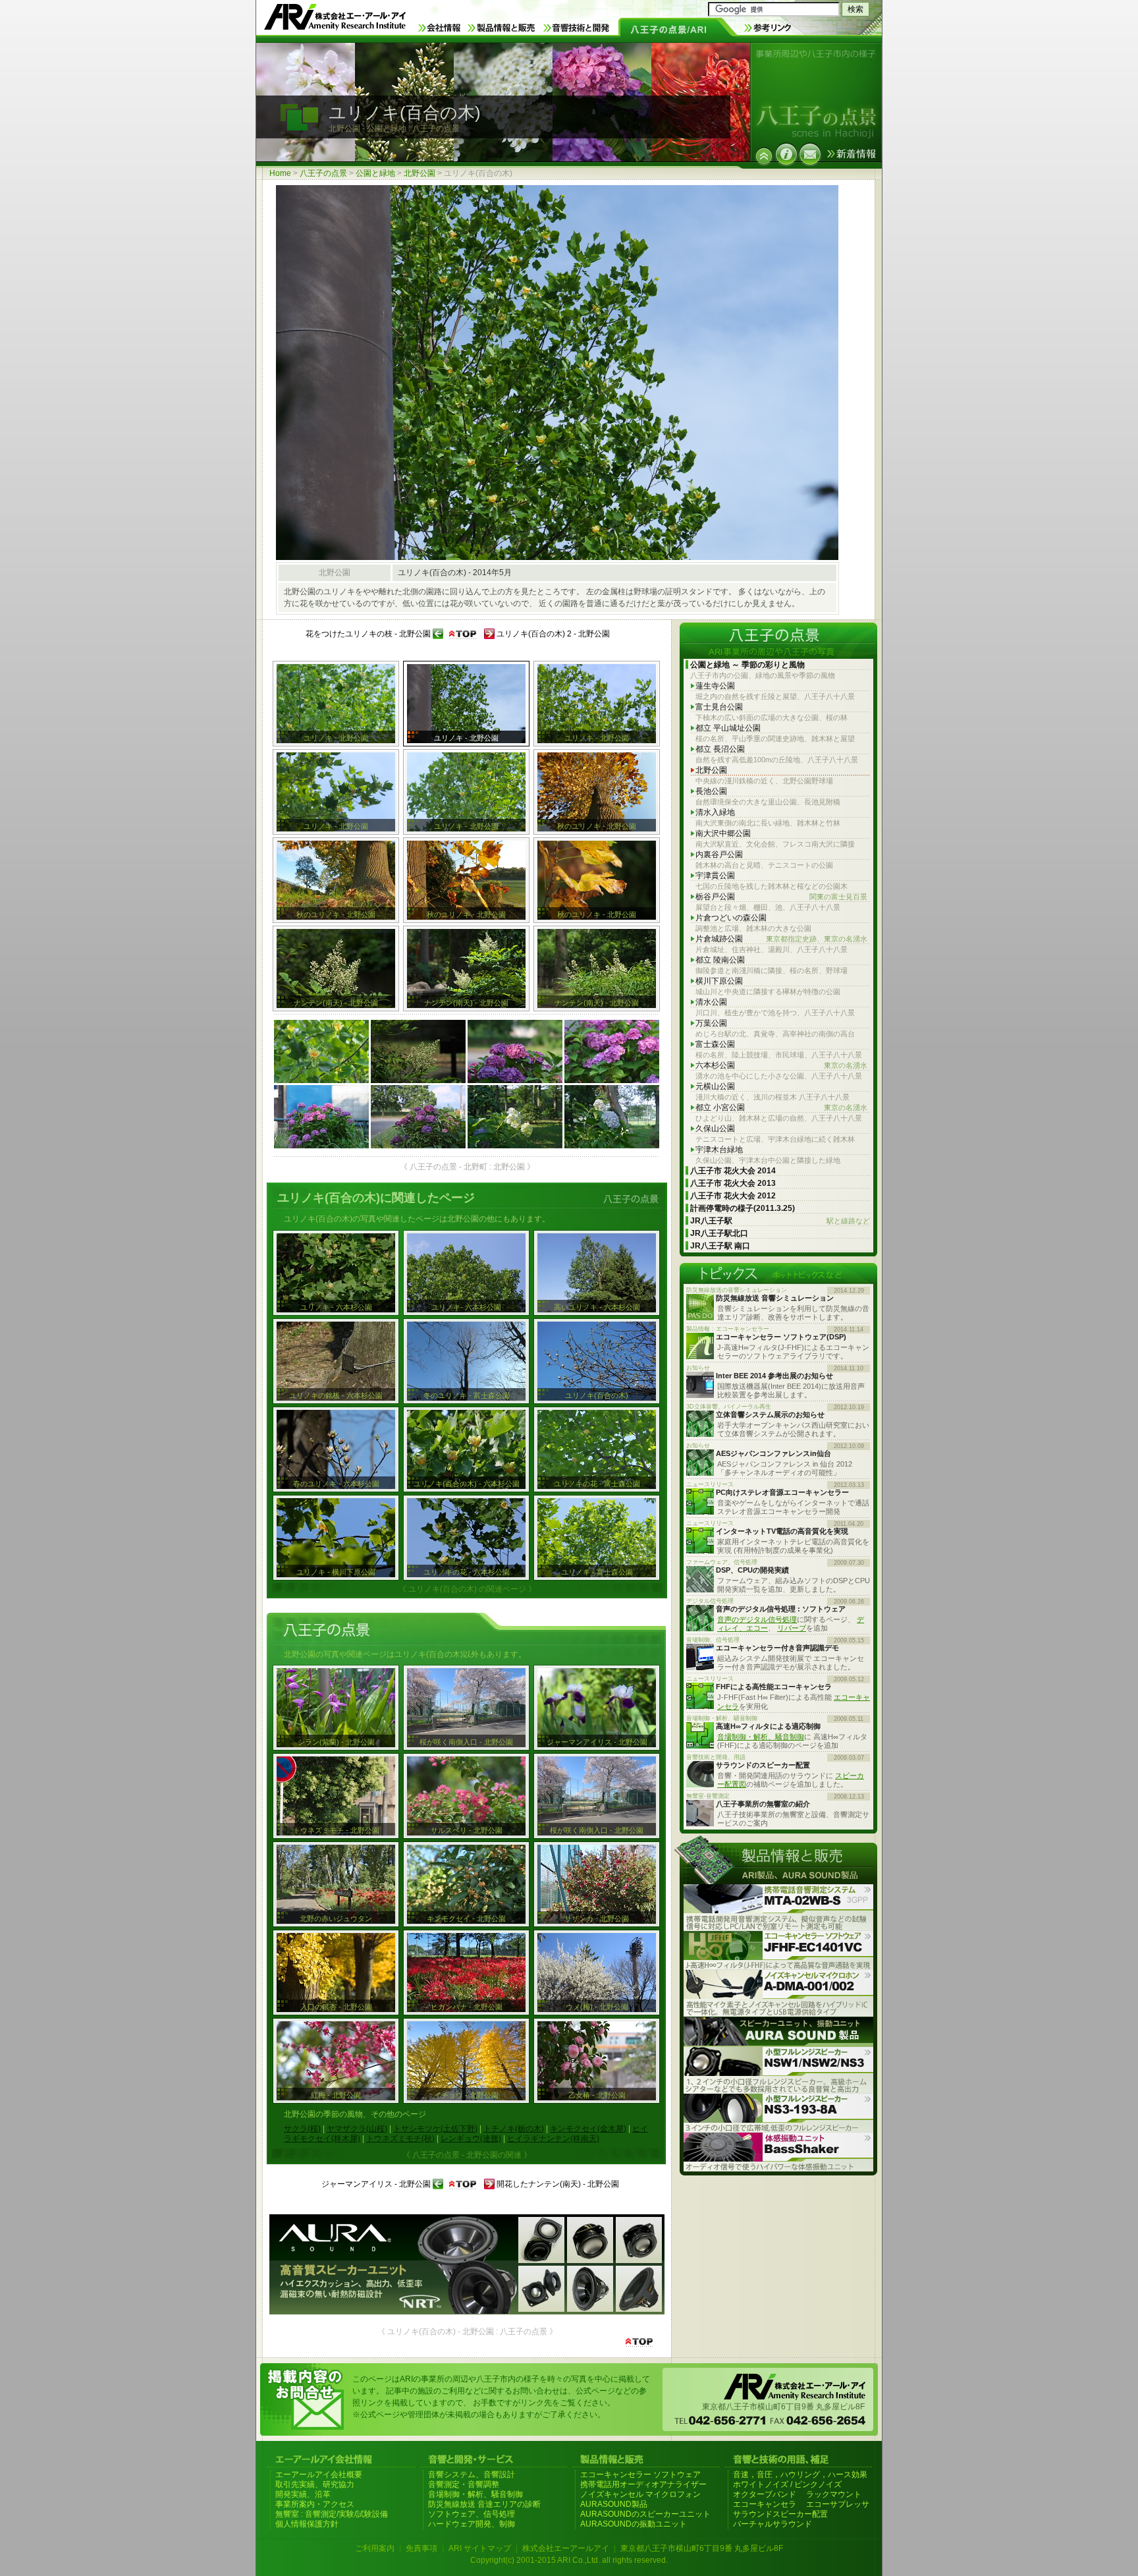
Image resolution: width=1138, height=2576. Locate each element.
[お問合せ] (810, 154)
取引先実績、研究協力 (315, 2484)
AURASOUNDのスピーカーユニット (645, 2514)
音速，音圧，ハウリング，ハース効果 (800, 2475)
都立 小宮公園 (781, 1107)
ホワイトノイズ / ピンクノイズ (787, 2484)
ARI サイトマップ (480, 2548)
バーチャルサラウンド (772, 2524)
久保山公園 (715, 1129)
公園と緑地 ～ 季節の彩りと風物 (747, 665)
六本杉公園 (781, 1065)
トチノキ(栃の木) (514, 2129)
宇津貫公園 (715, 876)
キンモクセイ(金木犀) (588, 2129)
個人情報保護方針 (307, 2524)
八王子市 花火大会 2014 (733, 1171)
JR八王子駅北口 (719, 1233)
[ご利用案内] (786, 154)
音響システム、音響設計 (472, 2475)
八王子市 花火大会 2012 (733, 1196)
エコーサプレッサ (838, 2504)
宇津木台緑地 (719, 1150)
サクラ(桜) (302, 2129)
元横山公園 (715, 1086)
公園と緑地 (375, 173)
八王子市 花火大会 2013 (733, 1183)
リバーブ (792, 1628)
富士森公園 (715, 1044)
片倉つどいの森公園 (731, 918)
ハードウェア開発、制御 (472, 2524)
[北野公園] (764, 156)
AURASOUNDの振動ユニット (634, 2524)
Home (280, 173)
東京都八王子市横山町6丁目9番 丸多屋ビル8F (702, 2548)
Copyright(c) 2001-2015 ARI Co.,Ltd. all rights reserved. (569, 2560)
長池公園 (711, 791)
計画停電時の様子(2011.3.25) (743, 1208)
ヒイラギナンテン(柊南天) (553, 2139)
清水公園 (711, 1002)
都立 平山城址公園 (728, 728)
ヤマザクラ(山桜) (357, 2129)
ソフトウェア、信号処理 (472, 2514)
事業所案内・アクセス (315, 2504)
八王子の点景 (323, 173)
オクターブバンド (765, 2494)
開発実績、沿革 (303, 2494)
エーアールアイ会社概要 (319, 2475)
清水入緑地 (715, 812)
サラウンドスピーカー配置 (780, 2514)
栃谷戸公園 (781, 897)
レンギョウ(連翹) (471, 2139)
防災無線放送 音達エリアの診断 (484, 2504)
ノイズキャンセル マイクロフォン (640, 2494)
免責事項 (421, 2548)
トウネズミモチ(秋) (400, 2139)
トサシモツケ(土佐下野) (435, 2129)
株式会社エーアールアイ (566, 2548)
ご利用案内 (375, 2548)
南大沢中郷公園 (723, 833)
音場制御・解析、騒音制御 (761, 1737)
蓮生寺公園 (715, 686)
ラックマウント (834, 2494)
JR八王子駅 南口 (720, 1246)
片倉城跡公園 (781, 939)
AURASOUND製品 (614, 2504)
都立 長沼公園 (720, 749)
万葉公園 (711, 1023)
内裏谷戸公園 (719, 854)
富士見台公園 (719, 707)
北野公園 (420, 173)
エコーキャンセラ (765, 2504)
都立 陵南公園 (720, 960)
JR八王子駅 (780, 1221)
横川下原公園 (719, 981)
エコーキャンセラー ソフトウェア (640, 2475)
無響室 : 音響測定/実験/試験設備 (332, 2514)
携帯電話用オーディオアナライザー (643, 2484)
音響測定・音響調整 (464, 2484)
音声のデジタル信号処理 (757, 1619)
